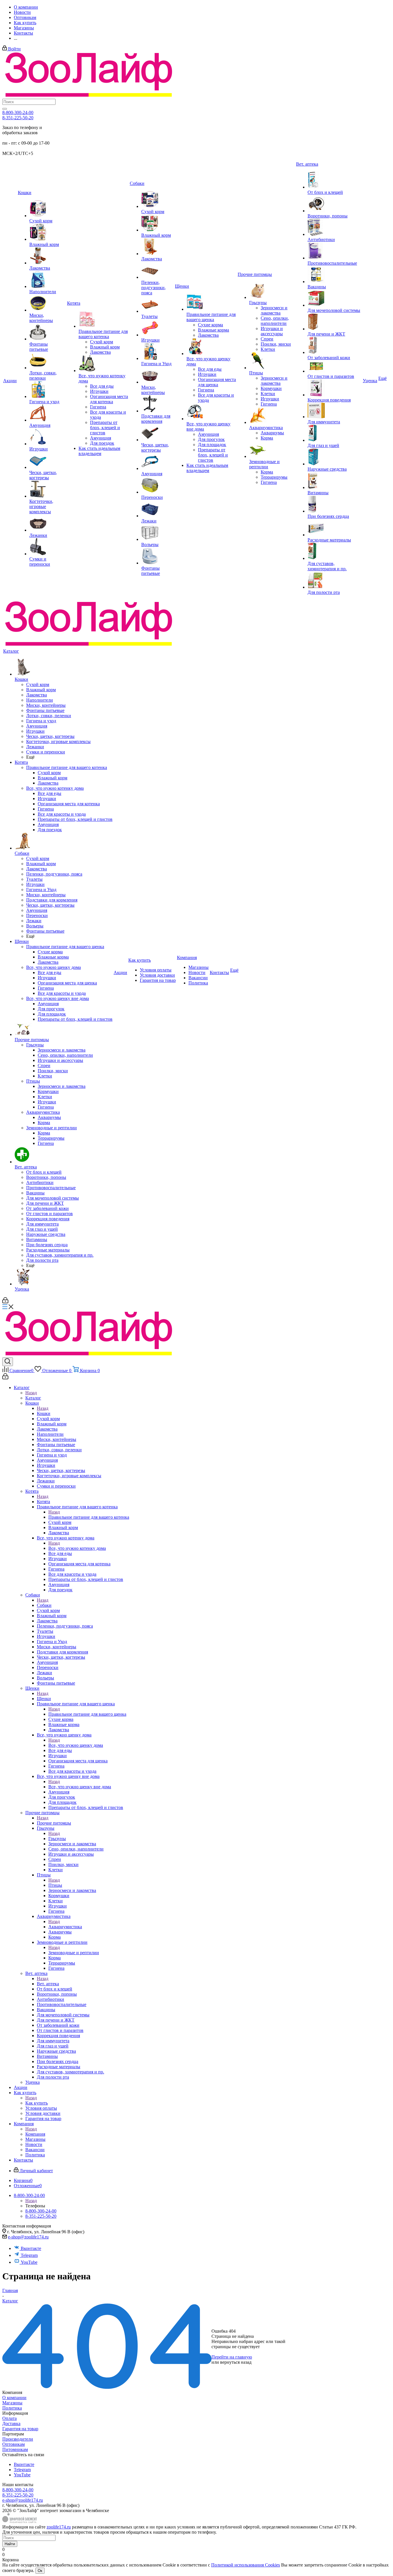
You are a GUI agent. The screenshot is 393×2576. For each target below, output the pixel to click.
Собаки (44, 1605)
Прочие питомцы (54, 1823)
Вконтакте (31, 2248)
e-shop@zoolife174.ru (28, 2237)
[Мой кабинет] (5, 1302)
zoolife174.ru (59, 2527)
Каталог (33, 1398)
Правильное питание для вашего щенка (87, 1714)
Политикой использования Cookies (246, 2565)
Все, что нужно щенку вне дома (80, 1787)
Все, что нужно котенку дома (77, 1548)
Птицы (55, 1885)
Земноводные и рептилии (74, 1953)
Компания (35, 2134)
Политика (12, 2408)
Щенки (44, 1699)
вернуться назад (236, 2362)
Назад (31, 1393)
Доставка (11, 2423)
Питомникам (15, 2449)
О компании (14, 2398)
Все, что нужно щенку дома (76, 1745)
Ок (40, 2571)
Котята (43, 1502)
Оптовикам (14, 2444)
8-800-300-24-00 (18, 112)
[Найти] (5, 109)
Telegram (29, 2255)
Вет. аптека (48, 1984)
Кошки (44, 1413)
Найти (10, 2544)
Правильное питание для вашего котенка (89, 1517)
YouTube (29, 2262)
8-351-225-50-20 (18, 118)
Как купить (37, 2103)
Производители (18, 2439)
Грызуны (57, 1839)
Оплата (9, 2418)
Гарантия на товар (20, 2429)
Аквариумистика (65, 1927)
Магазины (12, 2403)
